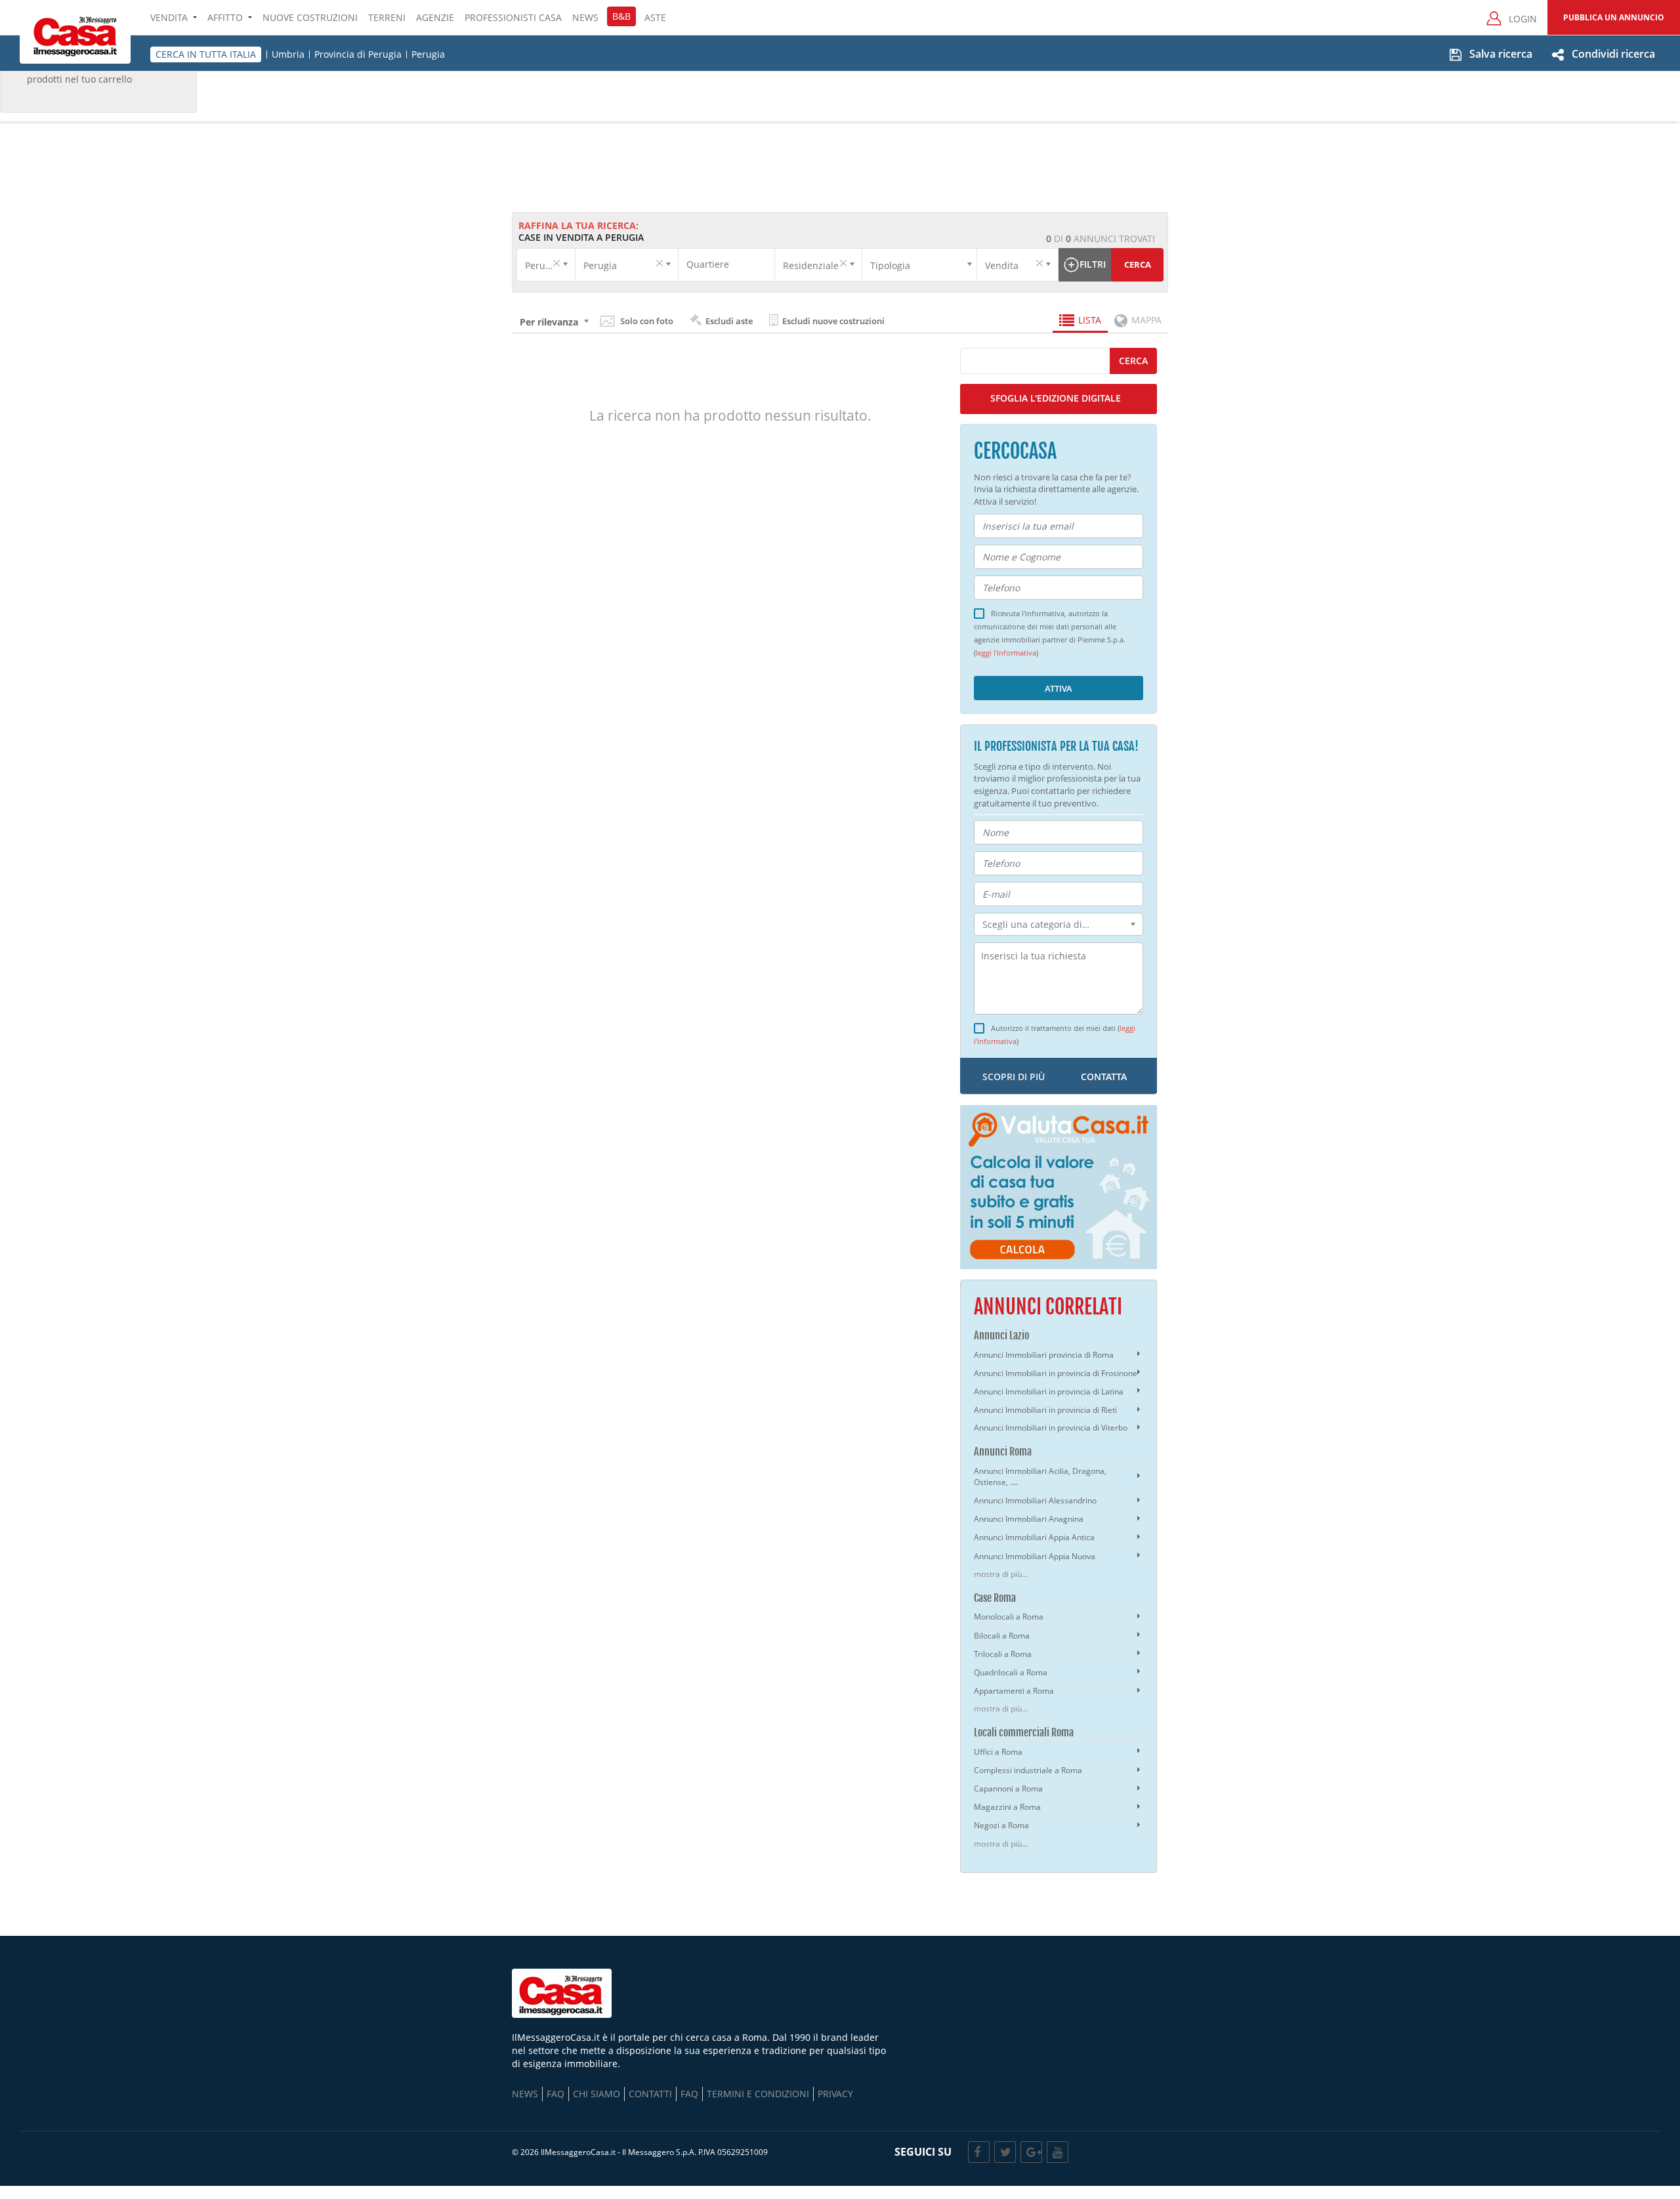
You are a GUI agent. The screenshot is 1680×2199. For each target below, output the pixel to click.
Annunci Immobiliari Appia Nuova (1035, 1556)
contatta (1104, 1077)
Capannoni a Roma (1008, 1789)
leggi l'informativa (1006, 653)
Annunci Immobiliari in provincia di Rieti (1045, 1410)
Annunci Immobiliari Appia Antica (1034, 1537)
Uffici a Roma (998, 1752)
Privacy (835, 2094)
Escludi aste (728, 321)
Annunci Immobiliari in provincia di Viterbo (1051, 1428)
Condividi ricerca (1613, 54)
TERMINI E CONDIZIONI (758, 2094)
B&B (621, 16)
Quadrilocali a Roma (1011, 1672)
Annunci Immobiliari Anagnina (1029, 1519)
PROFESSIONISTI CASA (513, 17)
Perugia (428, 54)
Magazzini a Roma (1007, 1807)
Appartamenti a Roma (1014, 1691)
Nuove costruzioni (310, 17)
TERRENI (387, 17)
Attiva (1059, 688)
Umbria (288, 54)
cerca (1133, 361)
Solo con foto (647, 321)
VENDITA (169, 17)
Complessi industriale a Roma (1028, 1770)
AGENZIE (435, 17)
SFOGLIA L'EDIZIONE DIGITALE (1056, 398)
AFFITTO (225, 17)
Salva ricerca (1501, 54)
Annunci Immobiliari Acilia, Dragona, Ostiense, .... (1040, 1476)
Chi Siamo (597, 2094)
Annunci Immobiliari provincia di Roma (1044, 1355)
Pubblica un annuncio (1614, 17)
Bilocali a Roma (1002, 1636)
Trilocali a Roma (1003, 1654)
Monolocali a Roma (1009, 1617)
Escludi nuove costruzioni (832, 321)
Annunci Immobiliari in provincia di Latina (1049, 1392)
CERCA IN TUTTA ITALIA (206, 54)
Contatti (650, 2094)
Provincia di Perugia (358, 54)
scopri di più (1014, 1077)
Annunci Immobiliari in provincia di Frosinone (1056, 1373)
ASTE (655, 17)
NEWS (585, 17)
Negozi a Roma (1001, 1825)
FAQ (556, 2094)
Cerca (1138, 264)
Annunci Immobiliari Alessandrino (1035, 1500)
